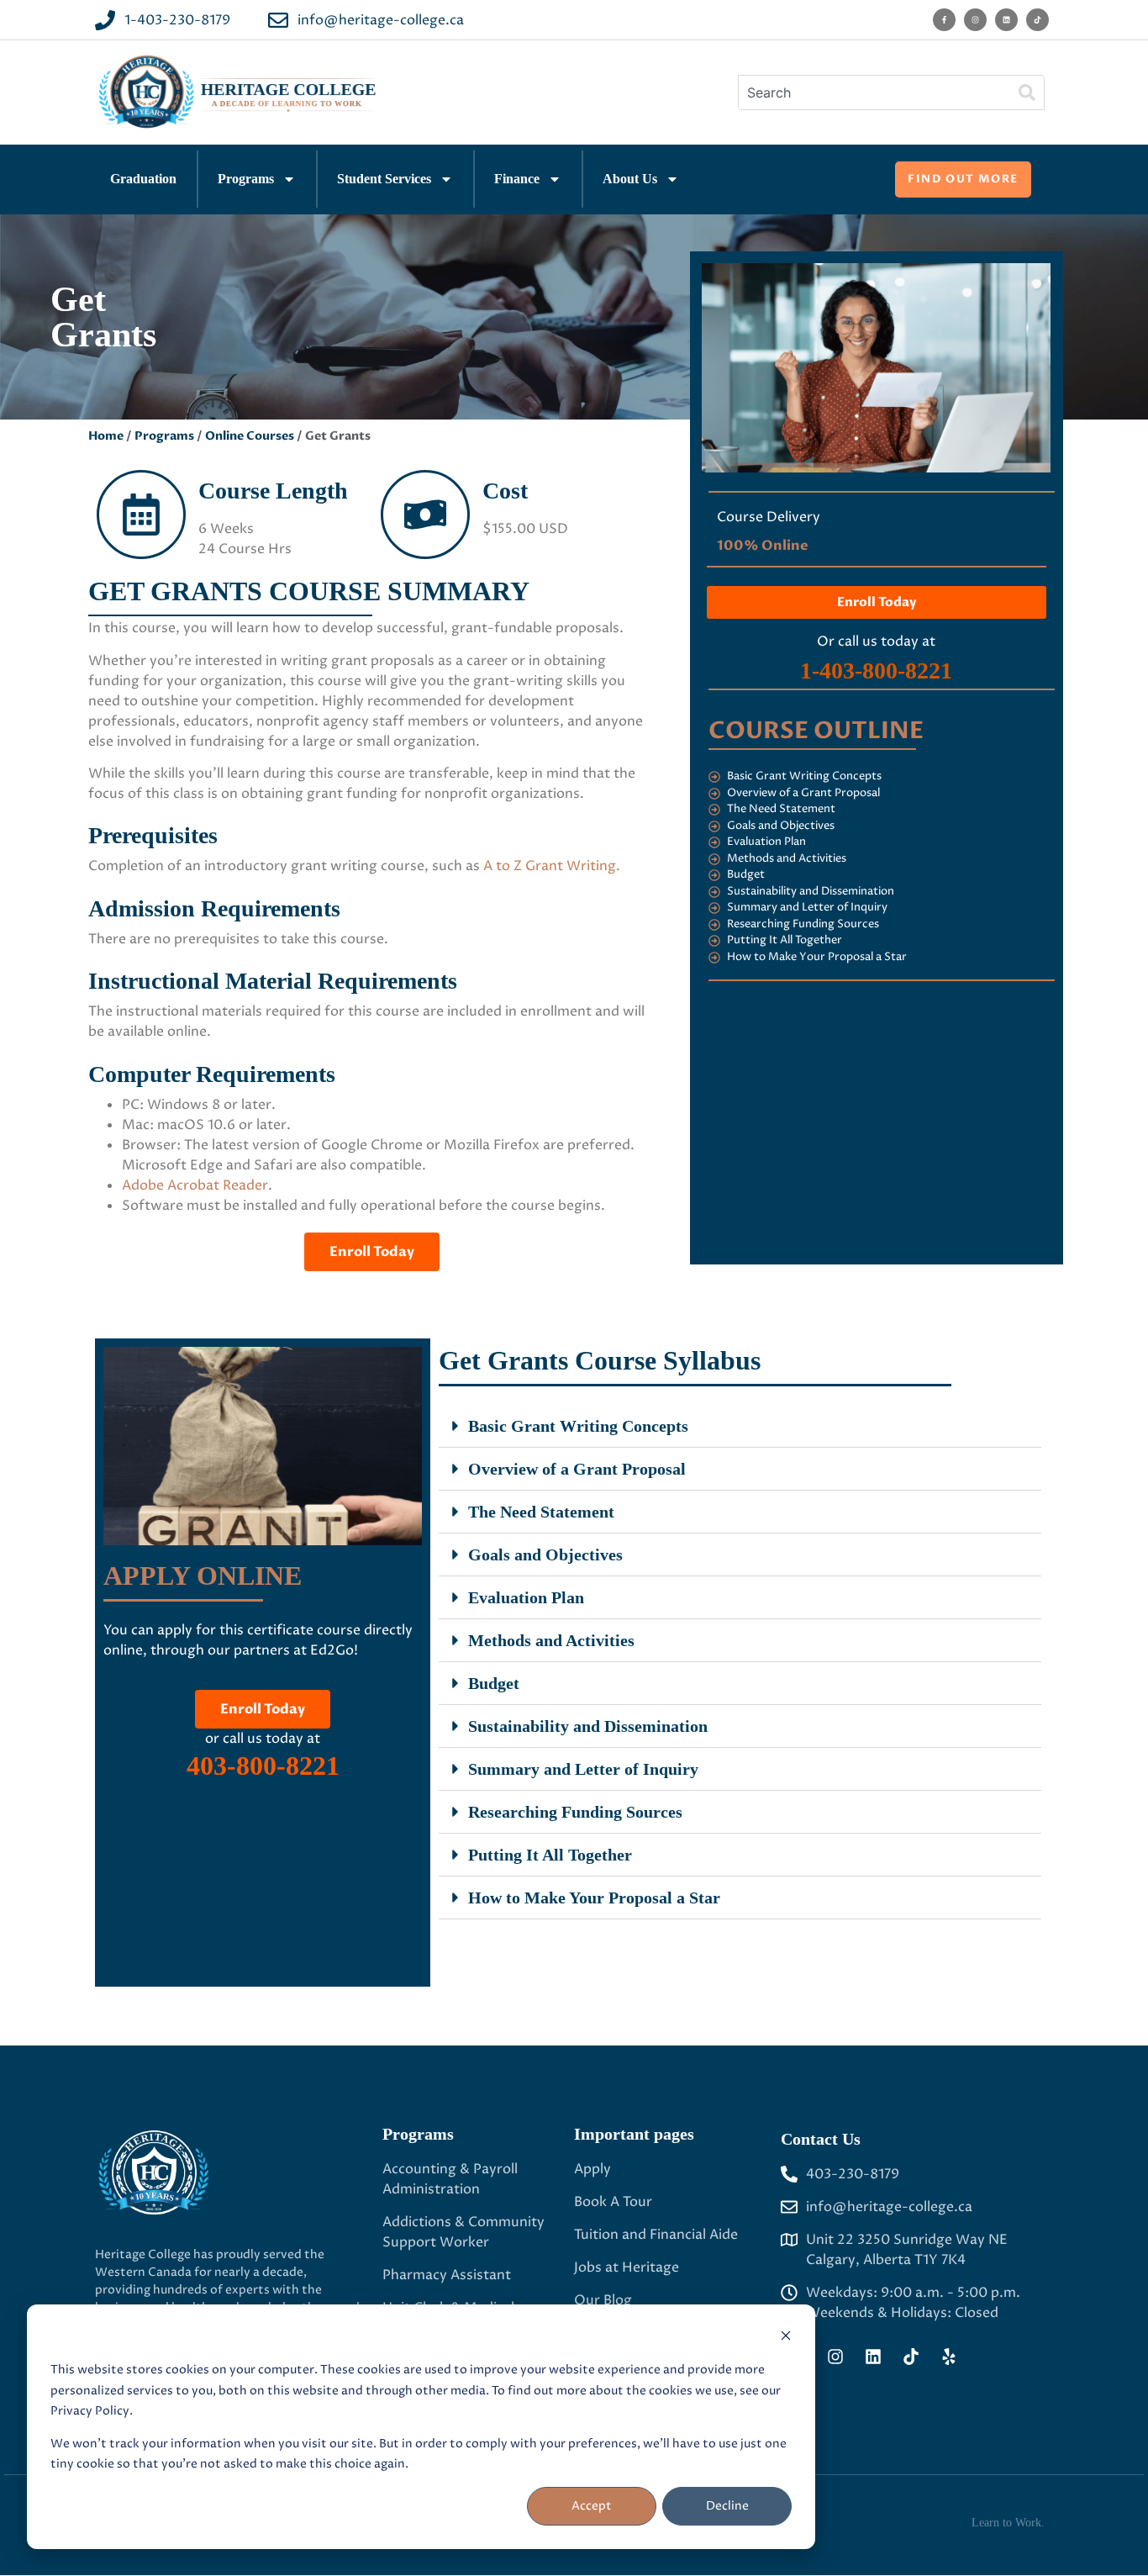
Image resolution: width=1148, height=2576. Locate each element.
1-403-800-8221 (876, 670)
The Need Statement (541, 1512)
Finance (517, 179)
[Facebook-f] (944, 20)
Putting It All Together (550, 1855)
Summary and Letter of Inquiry (583, 1769)
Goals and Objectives (545, 1555)
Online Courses (250, 436)
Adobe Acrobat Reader (195, 1185)
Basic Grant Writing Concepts (578, 1426)
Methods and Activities (551, 1640)
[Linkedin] (1006, 20)
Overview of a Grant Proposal (577, 1469)
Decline (727, 2506)
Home (106, 436)
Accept (592, 2506)
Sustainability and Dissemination (588, 1726)
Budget (494, 1683)
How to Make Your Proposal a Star (594, 1898)
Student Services (384, 179)
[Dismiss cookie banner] (786, 2338)
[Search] (1027, 92)
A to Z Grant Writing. (552, 866)
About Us (630, 179)
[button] (740, 1426)
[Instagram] (975, 20)
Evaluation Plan (526, 1597)
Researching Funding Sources (575, 1812)
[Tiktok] (1037, 20)
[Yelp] (949, 2357)
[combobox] (874, 92)
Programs (246, 179)
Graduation (143, 179)
